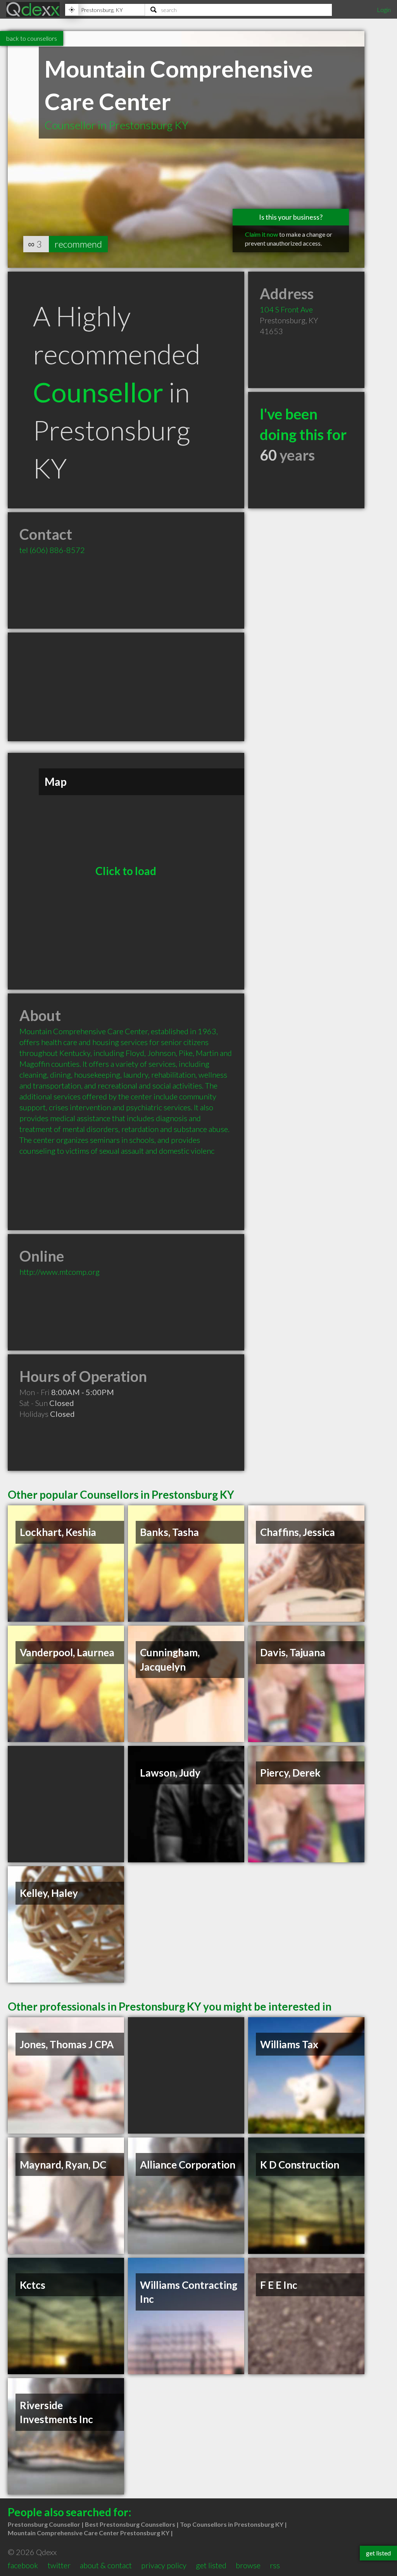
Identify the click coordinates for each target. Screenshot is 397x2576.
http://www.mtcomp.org (60, 1272)
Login (384, 10)
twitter (59, 2565)
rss (275, 2565)
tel (52, 550)
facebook (23, 2565)
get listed (211, 2565)
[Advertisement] (126, 687)
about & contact (106, 2565)
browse (248, 2565)
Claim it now (262, 234)
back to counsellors (32, 38)
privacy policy (164, 2565)
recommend (78, 244)
